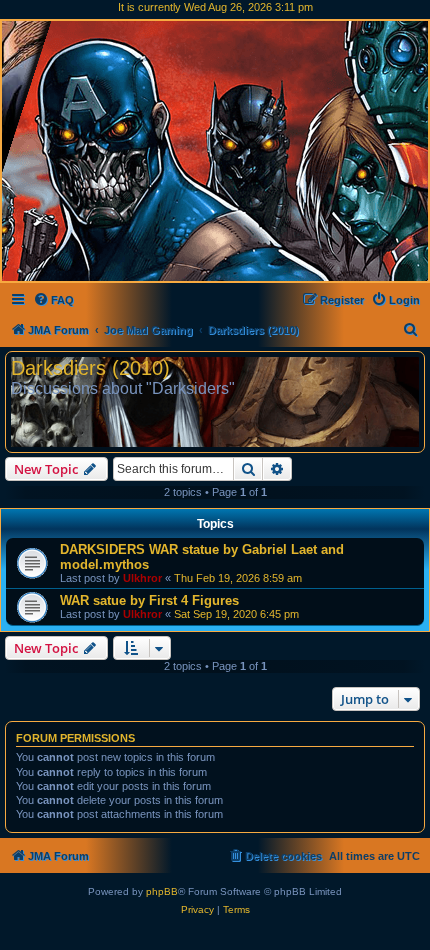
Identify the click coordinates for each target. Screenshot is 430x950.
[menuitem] (53, 300)
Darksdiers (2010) (90, 368)
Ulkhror (142, 578)
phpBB (162, 891)
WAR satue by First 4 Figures (149, 600)
